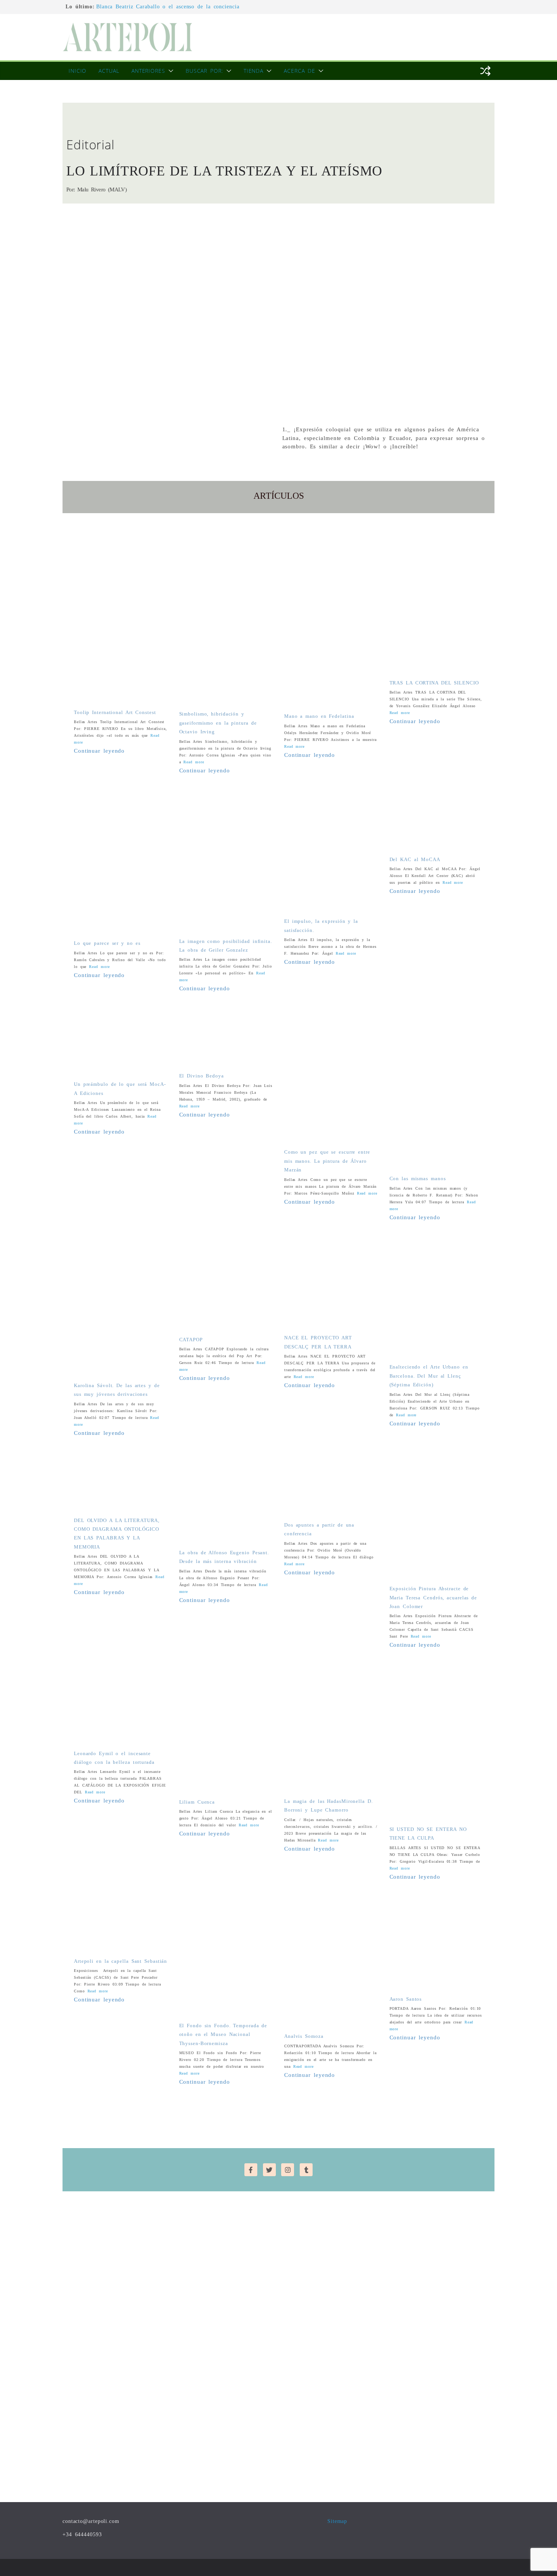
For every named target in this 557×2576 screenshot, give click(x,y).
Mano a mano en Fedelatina (319, 716)
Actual (109, 71)
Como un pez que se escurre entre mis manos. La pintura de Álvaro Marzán (327, 1161)
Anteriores (148, 71)
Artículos (279, 496)
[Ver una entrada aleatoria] (485, 71)
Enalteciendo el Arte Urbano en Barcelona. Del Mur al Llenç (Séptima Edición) (429, 1376)
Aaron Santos (406, 1999)
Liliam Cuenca (197, 1802)
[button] (169, 71)
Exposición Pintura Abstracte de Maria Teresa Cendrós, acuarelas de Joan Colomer (433, 1597)
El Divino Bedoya (202, 1076)
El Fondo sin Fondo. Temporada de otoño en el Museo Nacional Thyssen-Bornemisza (223, 2034)
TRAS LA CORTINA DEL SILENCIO (434, 683)
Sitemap (337, 2521)
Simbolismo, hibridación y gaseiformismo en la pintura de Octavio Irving (218, 723)
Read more (194, 762)
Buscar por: (204, 71)
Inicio (77, 71)
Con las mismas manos (418, 1178)
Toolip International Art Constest (115, 712)
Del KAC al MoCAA (415, 859)
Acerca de (300, 71)
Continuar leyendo (99, 751)
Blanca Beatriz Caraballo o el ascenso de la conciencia (168, 7)
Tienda (253, 71)
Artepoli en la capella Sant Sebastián (120, 1961)
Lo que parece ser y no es (107, 943)
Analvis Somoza (304, 2036)
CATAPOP (191, 1340)
